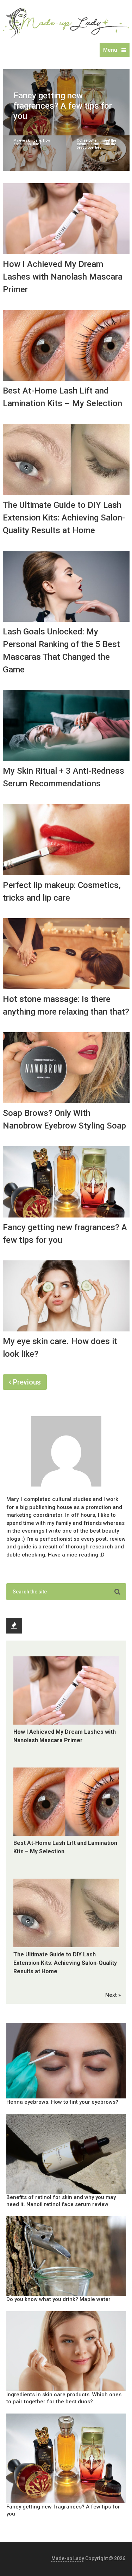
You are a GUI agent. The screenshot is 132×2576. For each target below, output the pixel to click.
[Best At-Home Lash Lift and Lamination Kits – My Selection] (66, 345)
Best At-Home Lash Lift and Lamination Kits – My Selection (62, 397)
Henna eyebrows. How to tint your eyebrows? (62, 2102)
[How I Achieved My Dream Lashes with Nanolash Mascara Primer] (66, 219)
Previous (26, 1382)
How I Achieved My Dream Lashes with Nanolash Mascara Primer (63, 277)
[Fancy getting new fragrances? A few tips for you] (66, 1182)
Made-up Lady (68, 2558)
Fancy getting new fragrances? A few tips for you (65, 1234)
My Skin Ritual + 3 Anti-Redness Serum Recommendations (64, 777)
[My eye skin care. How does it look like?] (66, 1296)
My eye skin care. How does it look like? (60, 1348)
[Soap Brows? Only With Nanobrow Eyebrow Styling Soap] (66, 1068)
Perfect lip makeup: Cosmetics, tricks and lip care (62, 891)
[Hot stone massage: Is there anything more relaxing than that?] (66, 954)
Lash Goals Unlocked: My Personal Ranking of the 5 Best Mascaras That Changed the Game (61, 651)
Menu (110, 50)
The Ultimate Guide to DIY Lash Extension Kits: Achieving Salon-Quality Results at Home (64, 518)
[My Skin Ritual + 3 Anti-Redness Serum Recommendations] (66, 726)
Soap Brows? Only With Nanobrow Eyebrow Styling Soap (64, 1119)
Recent (14, 1626)
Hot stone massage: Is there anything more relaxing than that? (66, 1005)
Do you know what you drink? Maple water (58, 2299)
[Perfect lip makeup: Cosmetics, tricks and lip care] (66, 839)
